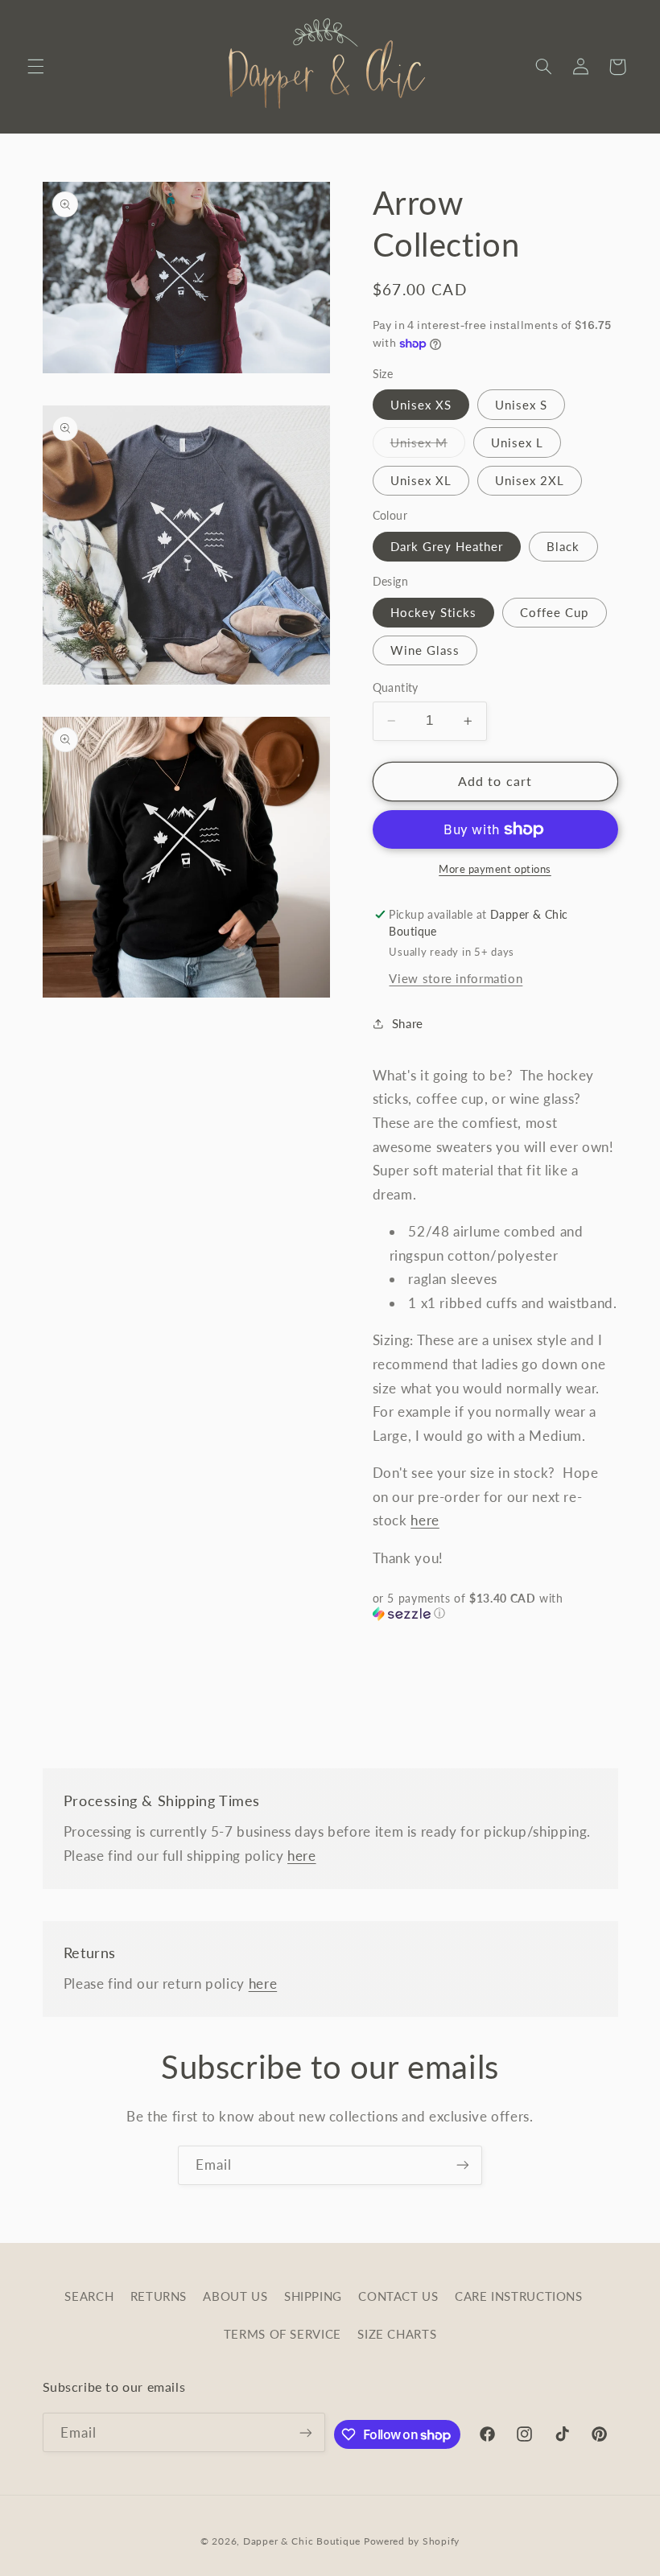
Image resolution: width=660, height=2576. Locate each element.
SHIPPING (313, 2296)
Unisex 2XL (530, 480)
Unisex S (521, 405)
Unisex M (428, 446)
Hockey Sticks (434, 612)
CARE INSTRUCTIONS (519, 2296)
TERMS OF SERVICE (283, 2334)
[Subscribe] (463, 2165)
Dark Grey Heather (447, 546)
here (425, 1520)
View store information (456, 978)
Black (563, 546)
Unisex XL (421, 480)
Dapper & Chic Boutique (302, 2541)
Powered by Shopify (412, 2541)
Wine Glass (425, 650)
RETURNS (159, 2296)
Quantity (396, 688)
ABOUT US (235, 2296)
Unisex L (517, 442)
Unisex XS (421, 405)
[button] (35, 67)
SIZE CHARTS (397, 2334)
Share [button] (408, 1023)
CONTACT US (398, 2296)
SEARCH (89, 2296)
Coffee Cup (555, 612)
